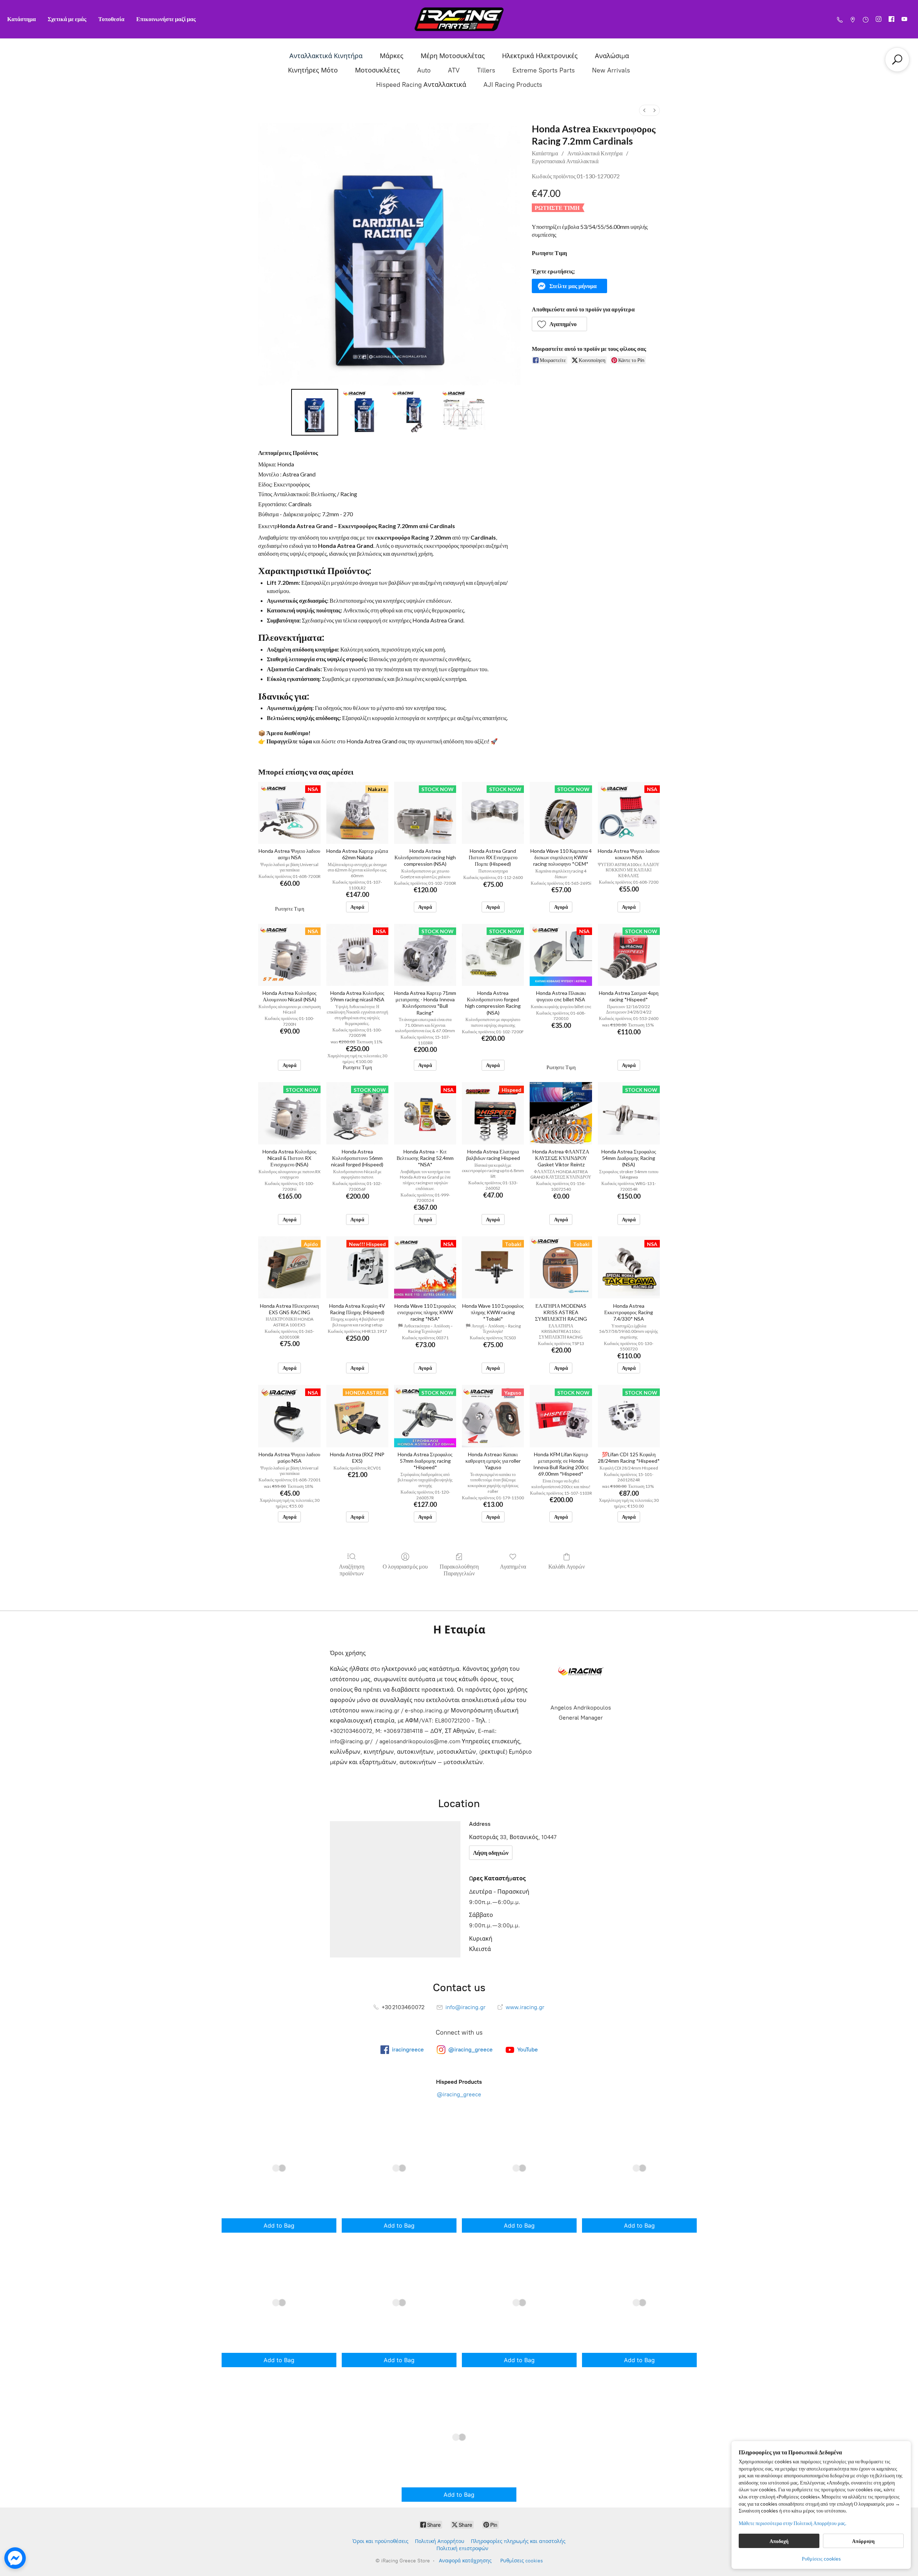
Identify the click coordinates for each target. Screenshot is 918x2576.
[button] (570, 286)
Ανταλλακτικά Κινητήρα (326, 56)
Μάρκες (392, 56)
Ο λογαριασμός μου (405, 1566)
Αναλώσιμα (612, 56)
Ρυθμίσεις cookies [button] (821, 2559)
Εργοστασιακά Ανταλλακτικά (565, 161)
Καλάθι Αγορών (567, 1566)
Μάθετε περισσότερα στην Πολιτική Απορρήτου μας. (792, 2523)
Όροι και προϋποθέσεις (380, 2541)
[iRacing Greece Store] (459, 19)
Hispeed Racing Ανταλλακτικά (421, 85)
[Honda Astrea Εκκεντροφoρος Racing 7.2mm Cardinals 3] (464, 412)
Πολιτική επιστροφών (462, 2549)
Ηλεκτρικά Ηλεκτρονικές (540, 56)
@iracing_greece (459, 2094)
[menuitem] (644, 110)
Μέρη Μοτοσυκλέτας (453, 56)
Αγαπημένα (513, 1566)
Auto (424, 70)
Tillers (486, 70)
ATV (454, 70)
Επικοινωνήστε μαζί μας (166, 19)
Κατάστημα (22, 19)
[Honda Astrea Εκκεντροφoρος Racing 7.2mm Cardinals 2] (414, 412)
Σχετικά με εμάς (67, 19)
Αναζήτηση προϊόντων (352, 1570)
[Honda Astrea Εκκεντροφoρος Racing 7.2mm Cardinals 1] (364, 412)
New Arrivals (611, 70)
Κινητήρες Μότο (313, 70)
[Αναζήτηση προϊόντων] (897, 60)
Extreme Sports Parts (544, 70)
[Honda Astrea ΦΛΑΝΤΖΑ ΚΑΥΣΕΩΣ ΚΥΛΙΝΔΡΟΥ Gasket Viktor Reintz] (561, 1113)
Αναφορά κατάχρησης (465, 2561)
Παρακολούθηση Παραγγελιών (459, 1570)
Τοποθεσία (111, 19)
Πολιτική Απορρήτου (440, 2541)
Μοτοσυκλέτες (377, 70)
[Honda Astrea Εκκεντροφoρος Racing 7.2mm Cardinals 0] (314, 412)
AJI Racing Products (513, 85)
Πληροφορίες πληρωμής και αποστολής (518, 2541)
